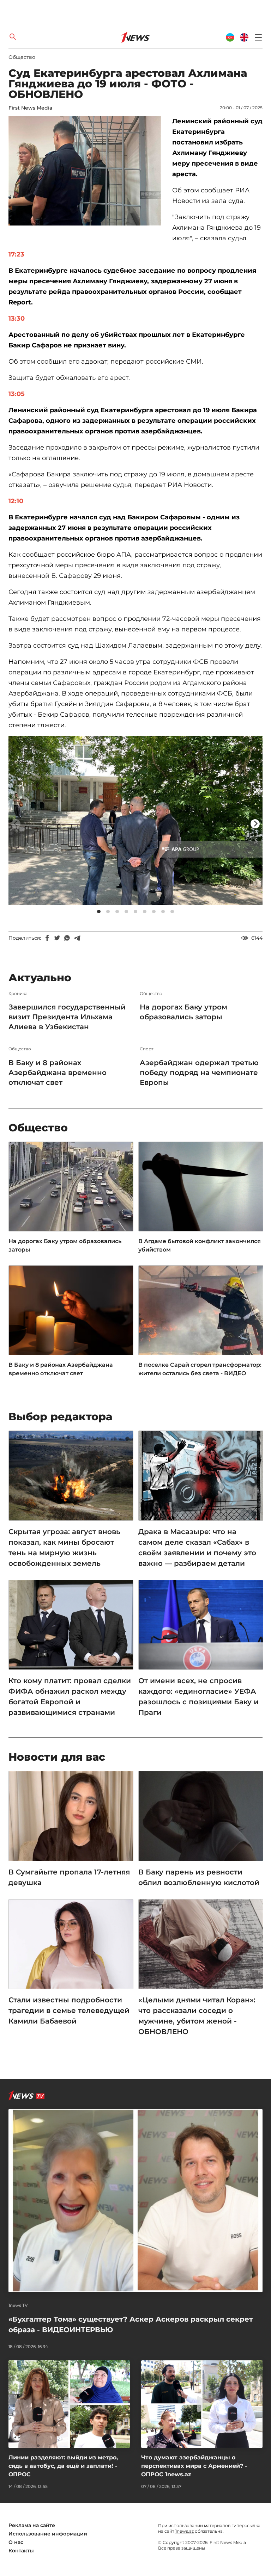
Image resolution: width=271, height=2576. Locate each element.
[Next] (255, 824)
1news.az (185, 2531)
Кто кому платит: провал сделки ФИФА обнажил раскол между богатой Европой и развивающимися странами (70, 1697)
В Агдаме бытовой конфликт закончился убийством (200, 1245)
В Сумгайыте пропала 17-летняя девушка (69, 1877)
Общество (22, 57)
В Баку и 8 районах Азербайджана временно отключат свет (58, 1073)
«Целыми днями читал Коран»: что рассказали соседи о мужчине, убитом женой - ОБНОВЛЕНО (197, 2016)
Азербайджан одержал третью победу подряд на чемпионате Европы (199, 1073)
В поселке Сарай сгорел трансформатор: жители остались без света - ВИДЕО (200, 1369)
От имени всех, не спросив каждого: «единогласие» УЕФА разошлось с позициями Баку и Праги (198, 1697)
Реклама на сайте (32, 2525)
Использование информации (48, 2534)
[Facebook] (47, 938)
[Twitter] (57, 938)
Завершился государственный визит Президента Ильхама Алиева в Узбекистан (67, 1017)
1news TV (18, 2305)
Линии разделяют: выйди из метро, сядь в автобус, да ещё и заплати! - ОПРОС (63, 2466)
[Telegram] (77, 938)
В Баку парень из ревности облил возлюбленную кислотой (199, 1877)
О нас (16, 2542)
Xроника (18, 994)
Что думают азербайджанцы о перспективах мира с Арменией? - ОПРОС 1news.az (194, 2466)
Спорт (147, 1049)
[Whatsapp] (67, 938)
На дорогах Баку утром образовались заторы (183, 1012)
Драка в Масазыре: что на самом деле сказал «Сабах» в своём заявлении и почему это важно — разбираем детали (197, 1548)
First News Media (30, 108)
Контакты (21, 2551)
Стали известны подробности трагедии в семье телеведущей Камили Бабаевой (69, 2010)
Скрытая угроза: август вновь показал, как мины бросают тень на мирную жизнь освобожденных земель (64, 1548)
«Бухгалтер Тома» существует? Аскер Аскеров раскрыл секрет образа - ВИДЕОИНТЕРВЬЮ (131, 2324)
